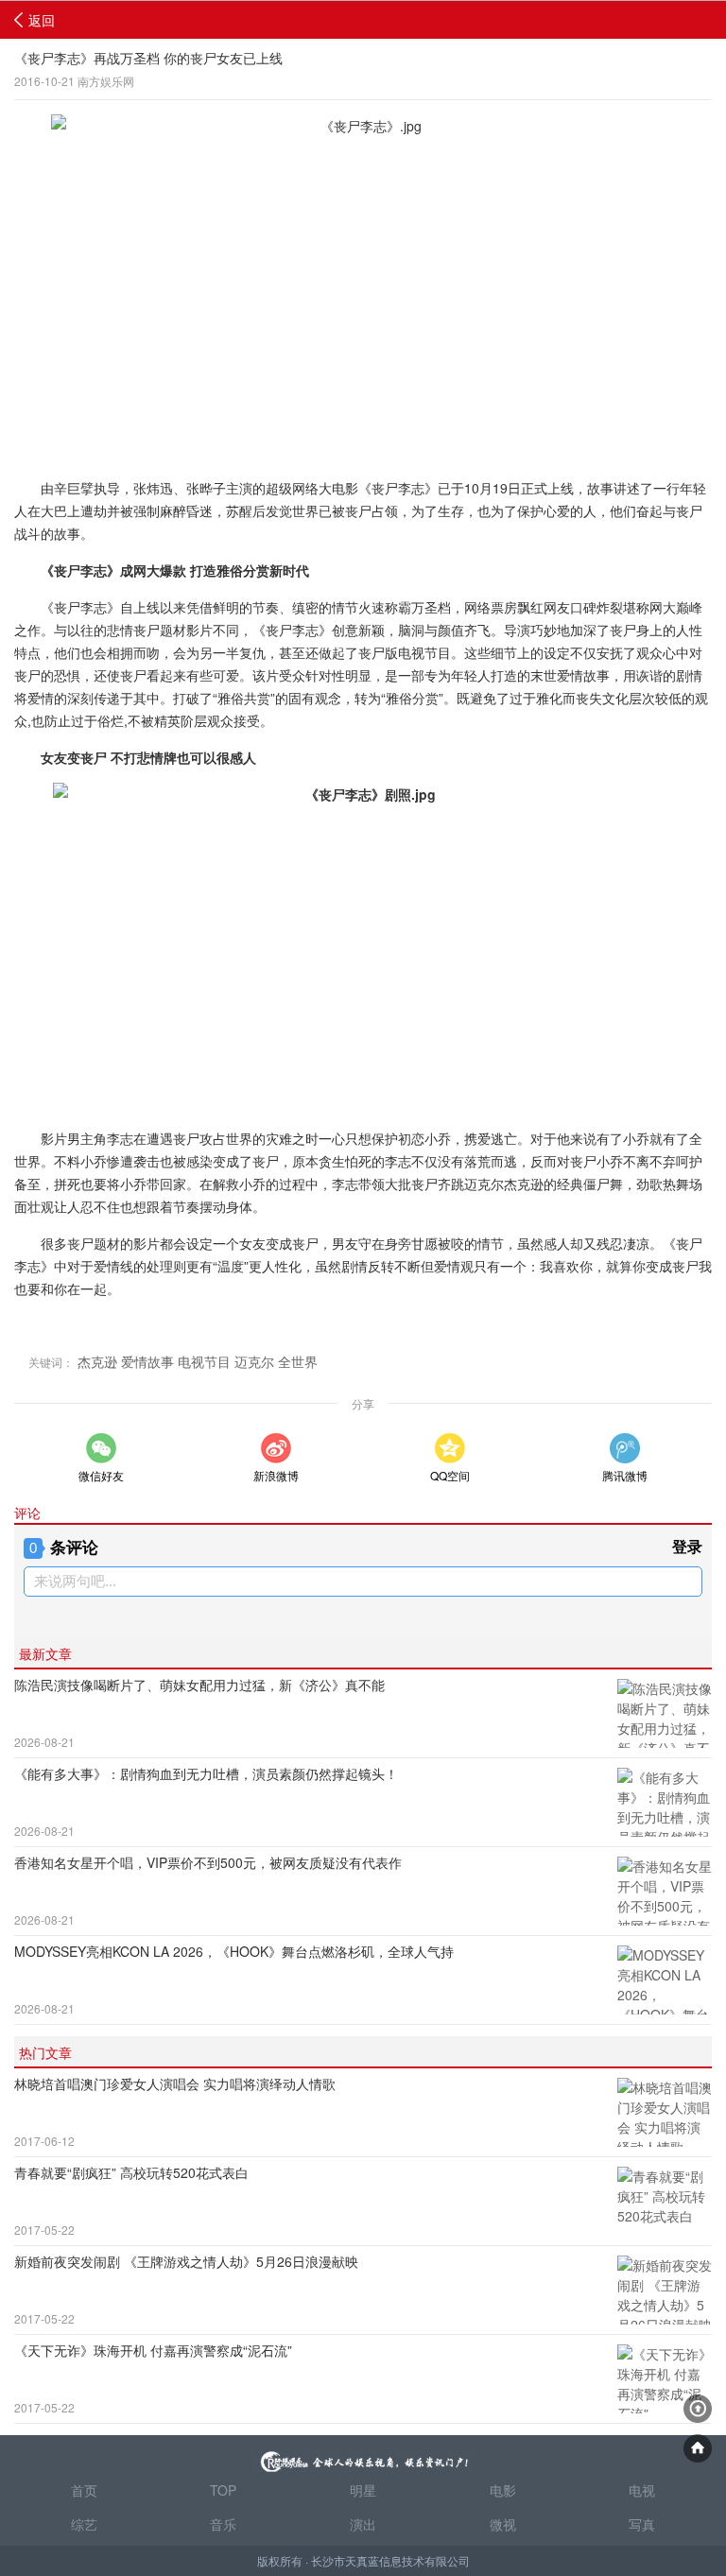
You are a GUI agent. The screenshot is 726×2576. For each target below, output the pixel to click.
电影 (503, 2490)
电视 (642, 2490)
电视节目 (204, 1361)
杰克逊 (97, 1361)
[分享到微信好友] (101, 1448)
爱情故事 (147, 1361)
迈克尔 (254, 1361)
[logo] (363, 2454)
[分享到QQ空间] (450, 1448)
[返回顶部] (698, 2409)
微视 (503, 2524)
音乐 (223, 2524)
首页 (84, 2490)
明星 (363, 2490)
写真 (642, 2524)
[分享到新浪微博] (276, 1448)
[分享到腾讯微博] (625, 1448)
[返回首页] (698, 2448)
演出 (363, 2524)
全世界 (298, 1361)
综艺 (84, 2524)
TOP (223, 2490)
